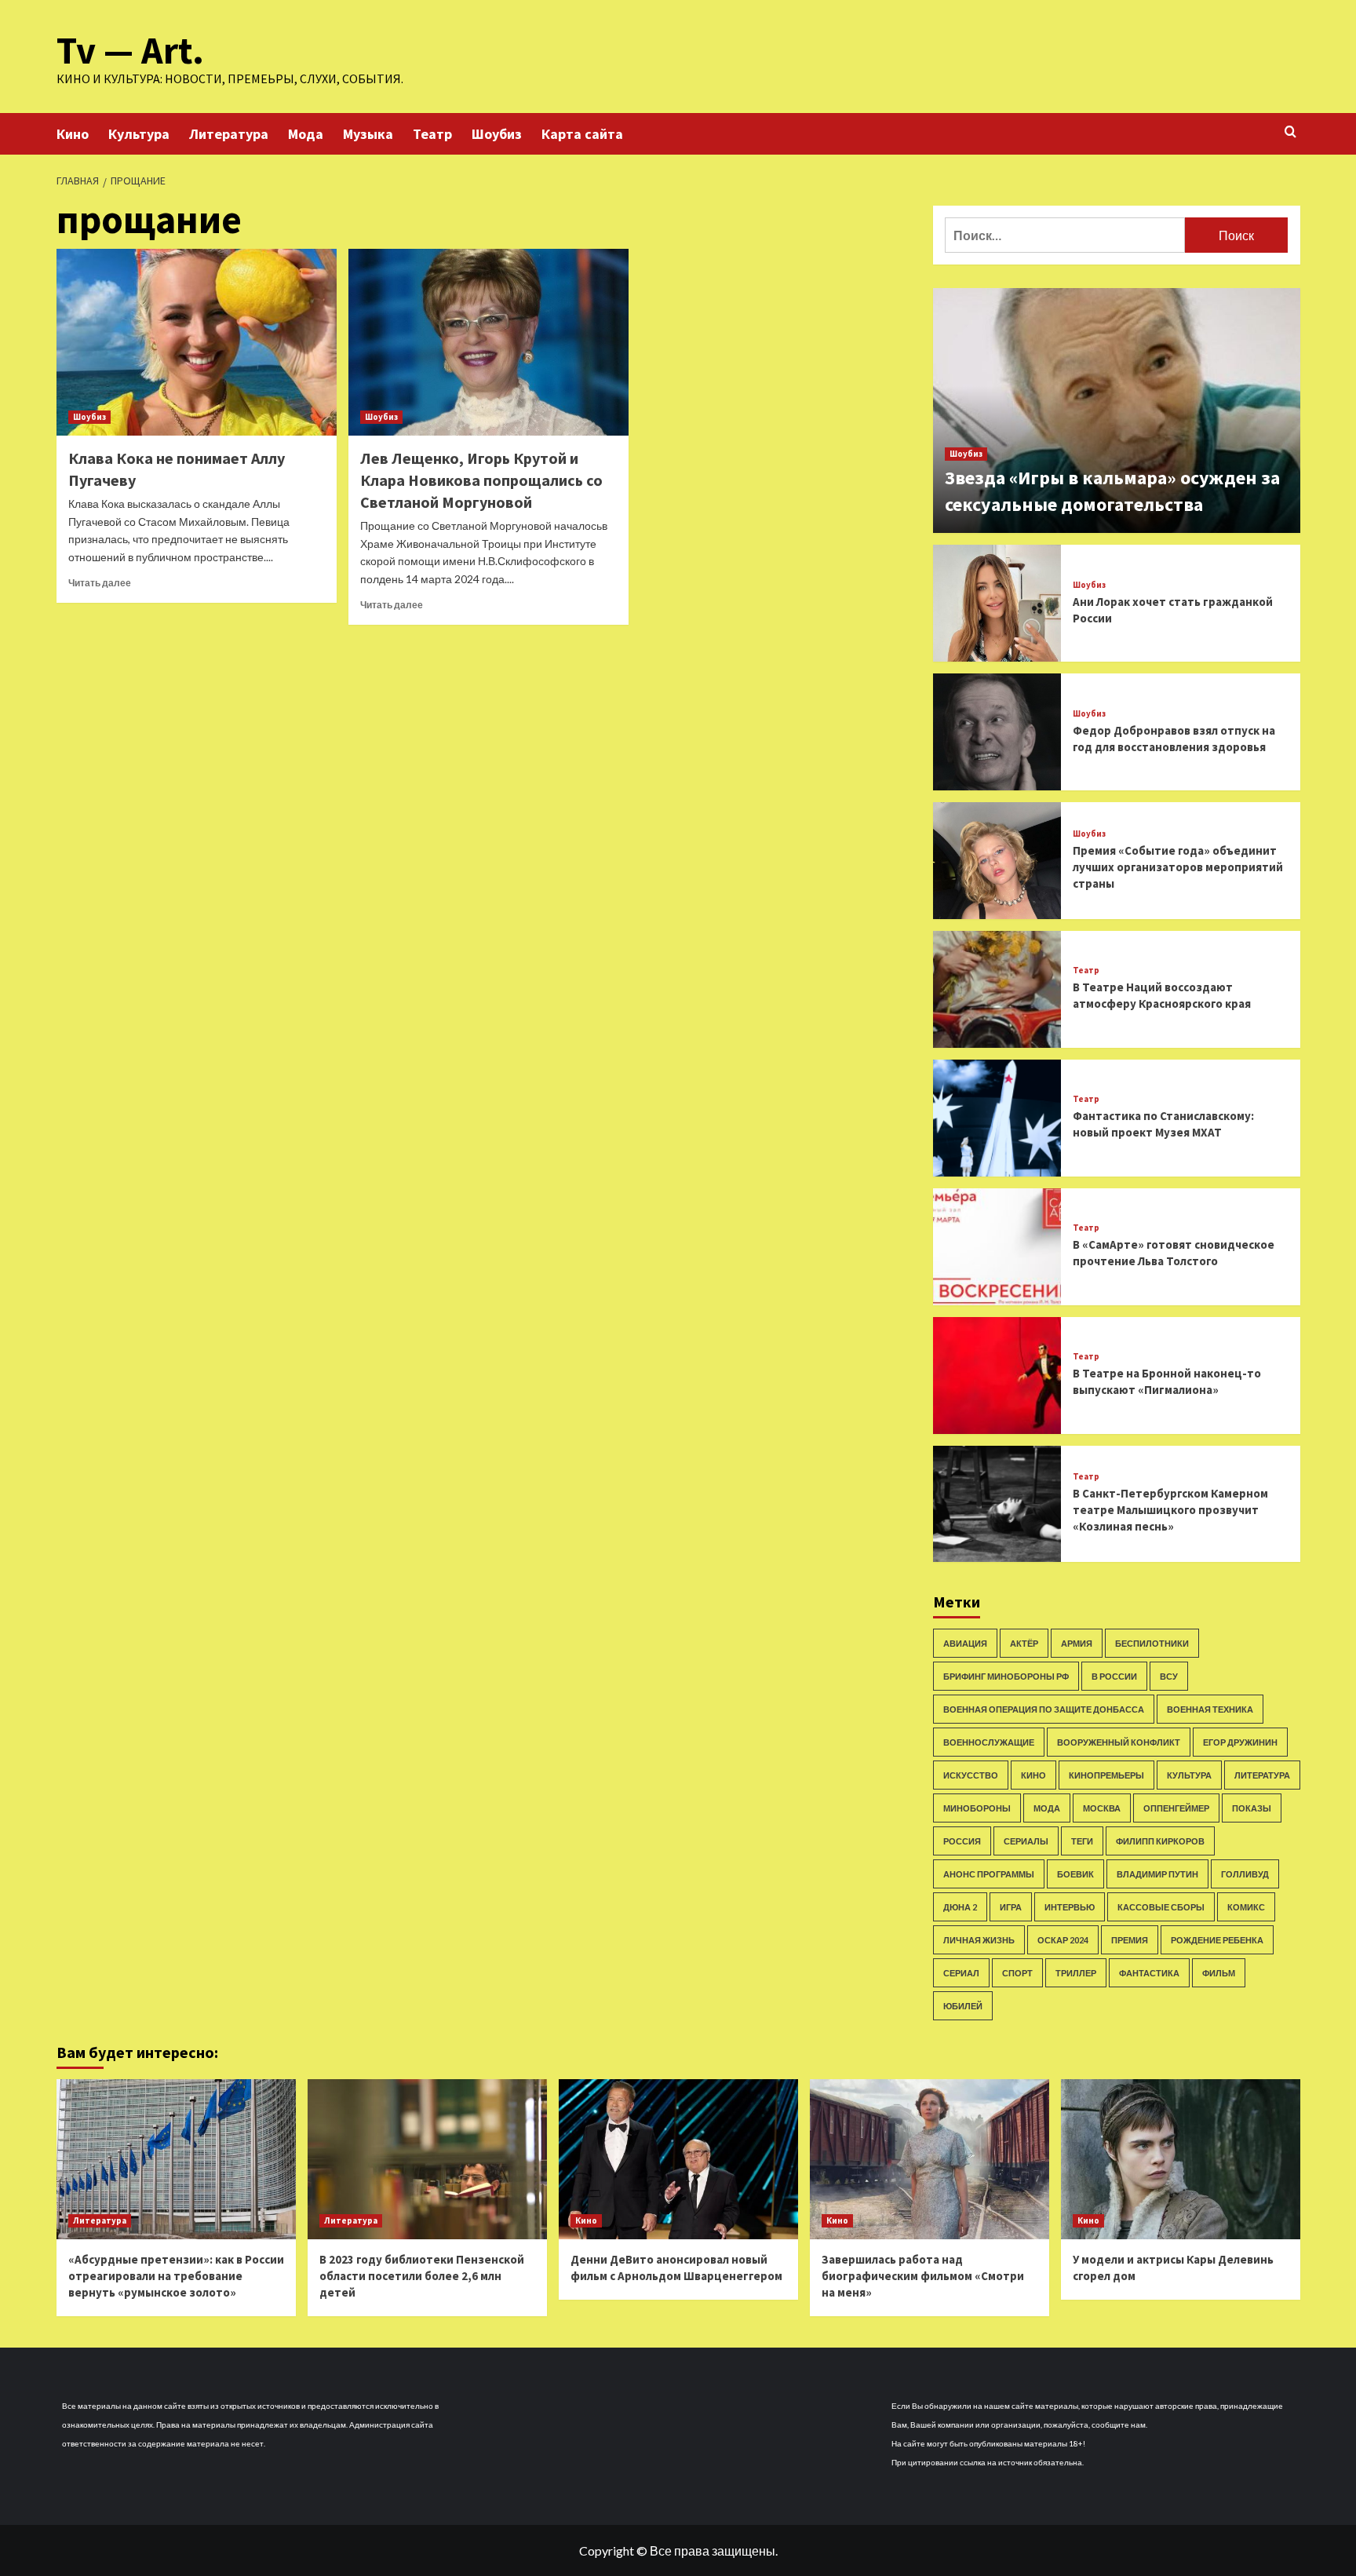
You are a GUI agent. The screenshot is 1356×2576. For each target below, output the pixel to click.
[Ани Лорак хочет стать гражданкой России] (997, 603)
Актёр (1024, 1643)
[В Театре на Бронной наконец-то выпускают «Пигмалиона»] (997, 1376)
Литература (229, 134)
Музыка (368, 134)
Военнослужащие (989, 1742)
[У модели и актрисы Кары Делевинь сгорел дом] (1181, 2159)
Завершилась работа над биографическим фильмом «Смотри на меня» (923, 2276)
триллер (1076, 1973)
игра (1011, 1907)
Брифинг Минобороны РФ (1006, 1676)
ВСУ (1169, 1676)
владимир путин (1157, 1874)
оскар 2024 (1063, 1940)
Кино (73, 134)
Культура (139, 134)
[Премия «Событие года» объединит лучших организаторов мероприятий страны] (997, 861)
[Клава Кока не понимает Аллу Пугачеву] (197, 342)
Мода (306, 134)
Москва (1102, 1808)
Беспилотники (1152, 1643)
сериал (961, 1973)
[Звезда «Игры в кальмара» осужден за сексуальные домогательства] (1117, 410)
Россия (962, 1841)
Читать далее (100, 583)
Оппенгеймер (1176, 1808)
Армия (1077, 1643)
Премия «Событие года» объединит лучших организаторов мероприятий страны (1178, 867)
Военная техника (1210, 1709)
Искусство (971, 1775)
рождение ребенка (1217, 1940)
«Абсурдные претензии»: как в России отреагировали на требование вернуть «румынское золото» (176, 2276)
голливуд (1245, 1874)
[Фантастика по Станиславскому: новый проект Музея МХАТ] (997, 1118)
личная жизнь (979, 1940)
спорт (1017, 1973)
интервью (1070, 1907)
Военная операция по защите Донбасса (1044, 1709)
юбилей (963, 2006)
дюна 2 (960, 1907)
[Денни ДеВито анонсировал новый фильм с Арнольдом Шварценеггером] (678, 2159)
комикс (1246, 1907)
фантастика (1149, 1973)
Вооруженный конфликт (1119, 1742)
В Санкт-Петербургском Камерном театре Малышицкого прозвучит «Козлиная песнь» (1170, 1510)
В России (1114, 1676)
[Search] (1290, 132)
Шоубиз (497, 134)
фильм (1219, 1973)
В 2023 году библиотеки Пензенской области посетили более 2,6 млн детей (422, 2276)
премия (1130, 1940)
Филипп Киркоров (1160, 1841)
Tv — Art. (130, 50)
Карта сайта (582, 134)
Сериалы (1026, 1841)
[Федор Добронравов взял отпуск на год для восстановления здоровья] (997, 732)
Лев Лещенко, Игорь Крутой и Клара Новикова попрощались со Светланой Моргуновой (481, 480)
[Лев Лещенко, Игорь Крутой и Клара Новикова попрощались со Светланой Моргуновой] (488, 342)
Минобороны (977, 1808)
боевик (1075, 1874)
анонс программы (989, 1874)
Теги (1082, 1841)
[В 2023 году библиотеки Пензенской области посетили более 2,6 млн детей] (427, 2159)
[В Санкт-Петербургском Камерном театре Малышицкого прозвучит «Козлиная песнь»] (997, 1504)
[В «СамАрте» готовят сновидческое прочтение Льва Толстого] (997, 1247)
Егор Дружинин (1240, 1742)
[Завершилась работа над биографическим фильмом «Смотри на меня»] (930, 2159)
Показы (1252, 1808)
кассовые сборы (1161, 1907)
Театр (432, 134)
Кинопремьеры (1106, 1775)
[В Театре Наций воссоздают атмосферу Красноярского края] (997, 989)
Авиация (965, 1643)
